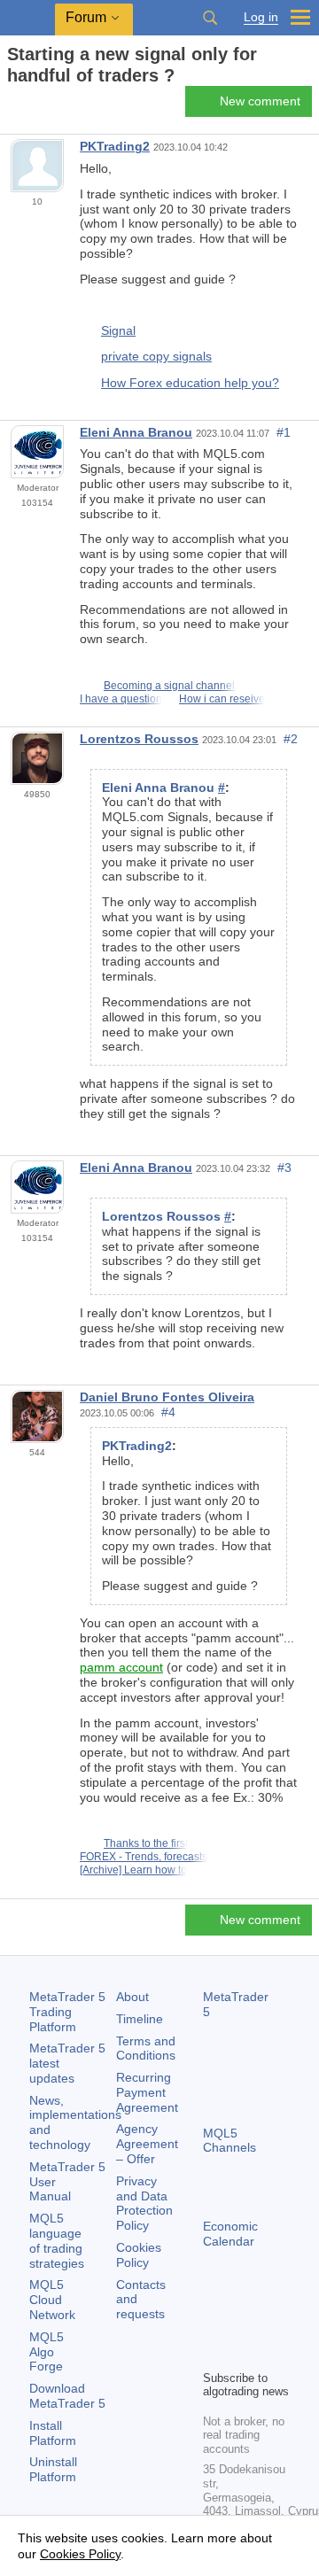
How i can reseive (222, 699)
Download (67, 2396)
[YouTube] (214, 2354)
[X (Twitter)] (270, 2325)
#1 (284, 432)
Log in (261, 17)
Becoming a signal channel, (171, 686)
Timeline (140, 2019)
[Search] (210, 18)
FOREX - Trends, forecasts (144, 1857)
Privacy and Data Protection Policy (144, 2203)
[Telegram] (242, 2325)
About (132, 1997)
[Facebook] (214, 2325)
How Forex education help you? (190, 383)
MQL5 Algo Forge (47, 2352)
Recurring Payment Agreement (147, 2092)
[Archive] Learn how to (133, 1870)
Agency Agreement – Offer (147, 2144)
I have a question (121, 699)
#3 (284, 1168)
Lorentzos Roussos (139, 739)
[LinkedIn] (242, 2354)
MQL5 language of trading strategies (57, 2240)
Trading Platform (67, 2012)
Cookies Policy (139, 2255)
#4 (168, 1412)
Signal (118, 330)
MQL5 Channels (230, 2141)
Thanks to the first (146, 1843)
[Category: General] (34, 106)
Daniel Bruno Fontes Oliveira (167, 1397)
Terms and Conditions (146, 2048)
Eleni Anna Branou (136, 432)
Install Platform (53, 2433)
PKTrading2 (115, 146)
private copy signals (156, 356)
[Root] (12, 107)
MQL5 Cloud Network (52, 2300)
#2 (291, 739)
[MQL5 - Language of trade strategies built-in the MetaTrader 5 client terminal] (27, 18)
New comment (260, 101)
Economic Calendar (230, 2234)
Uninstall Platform (53, 2469)
